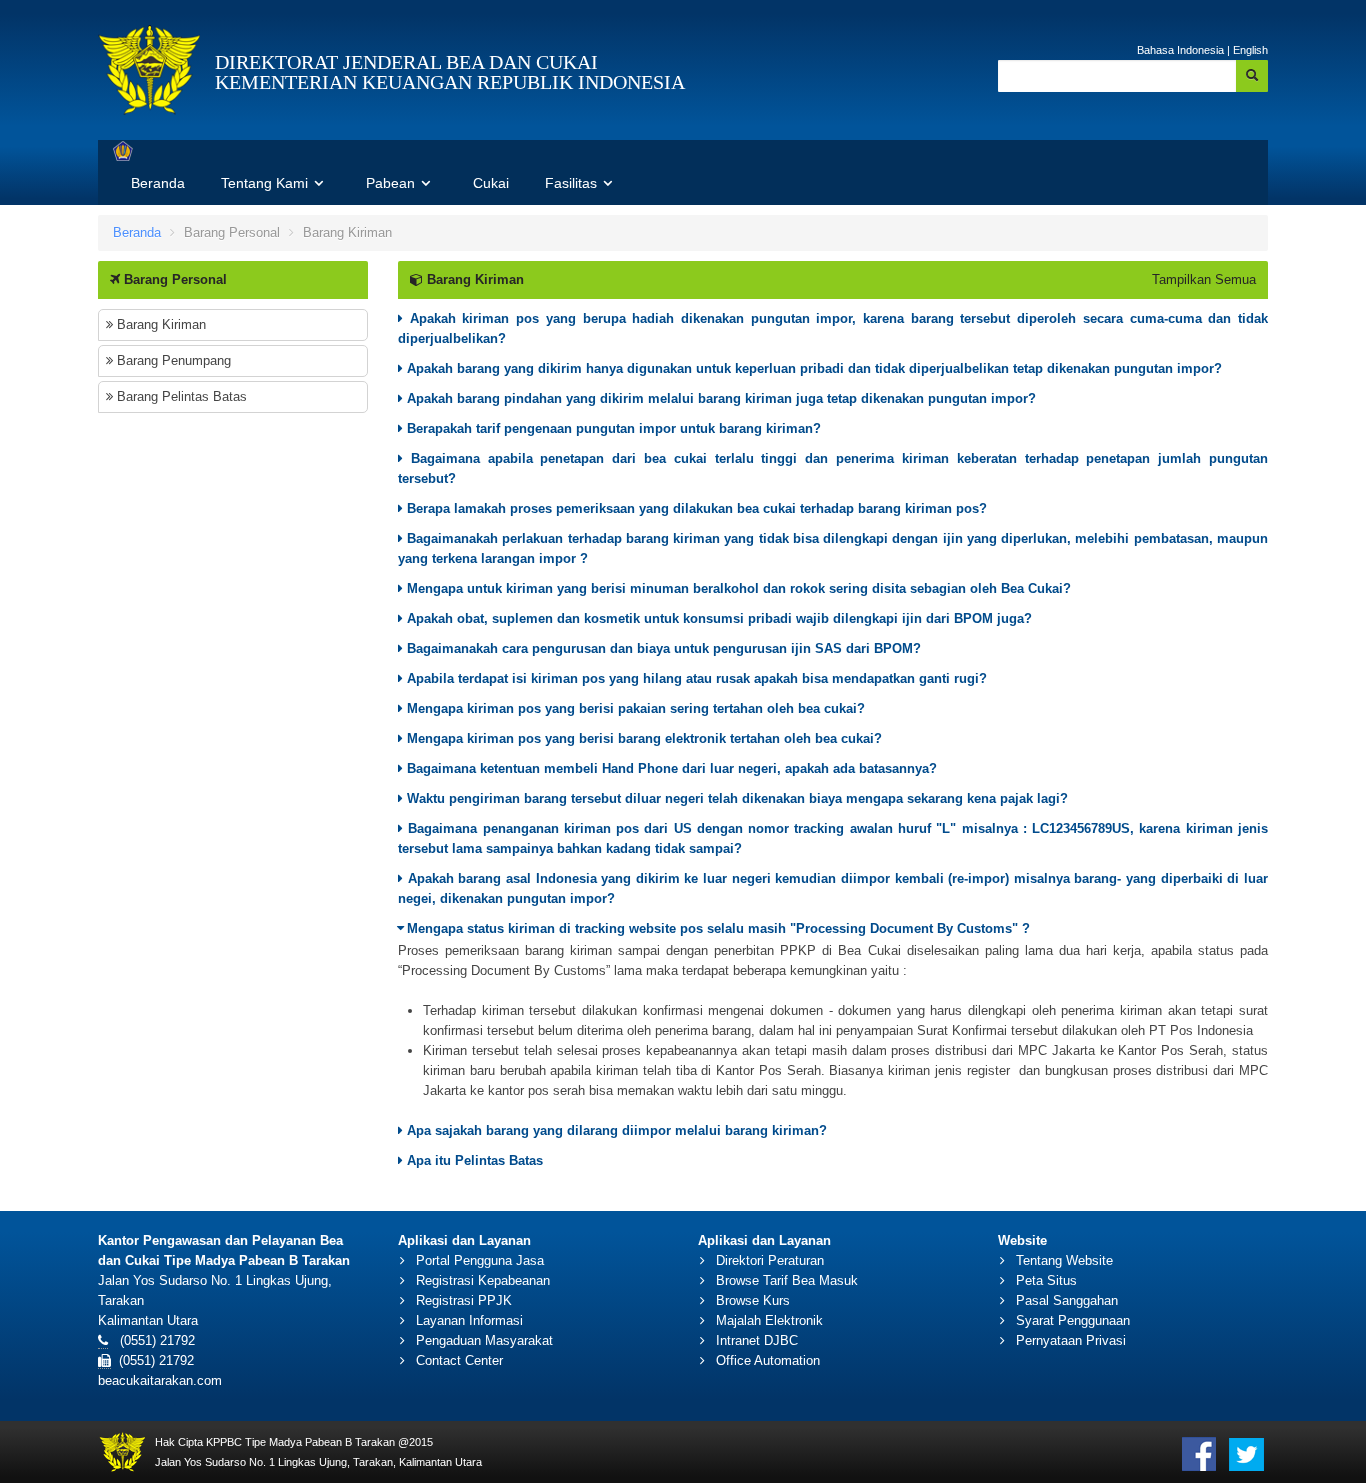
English (1250, 50)
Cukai (491, 183)
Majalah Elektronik (769, 1320)
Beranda (158, 183)
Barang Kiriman (159, 324)
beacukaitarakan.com (160, 1380)
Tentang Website (1064, 1260)
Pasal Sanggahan (1067, 1300)
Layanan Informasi (469, 1320)
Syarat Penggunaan (1073, 1320)
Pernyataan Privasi (1071, 1340)
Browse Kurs (753, 1300)
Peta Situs (1046, 1280)
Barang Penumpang (172, 360)
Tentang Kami (266, 183)
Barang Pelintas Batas (180, 396)
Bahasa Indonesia (1180, 50)
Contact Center (459, 1360)
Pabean (392, 183)
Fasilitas (573, 183)
